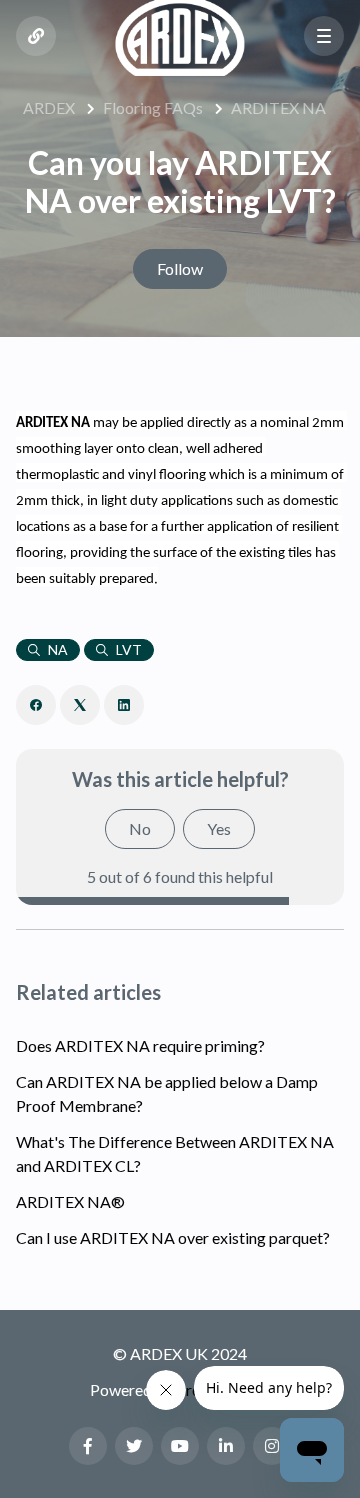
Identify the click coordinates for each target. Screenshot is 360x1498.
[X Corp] (80, 705)
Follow (180, 268)
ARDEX (49, 107)
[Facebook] (36, 705)
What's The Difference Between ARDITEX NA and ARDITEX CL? (175, 1153)
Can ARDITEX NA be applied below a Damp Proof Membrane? (167, 1093)
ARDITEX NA (278, 107)
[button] (324, 36)
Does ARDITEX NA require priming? (140, 1045)
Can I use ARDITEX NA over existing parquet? (173, 1237)
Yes (219, 828)
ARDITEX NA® (70, 1201)
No (140, 828)
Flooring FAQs (153, 107)
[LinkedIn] (124, 705)
